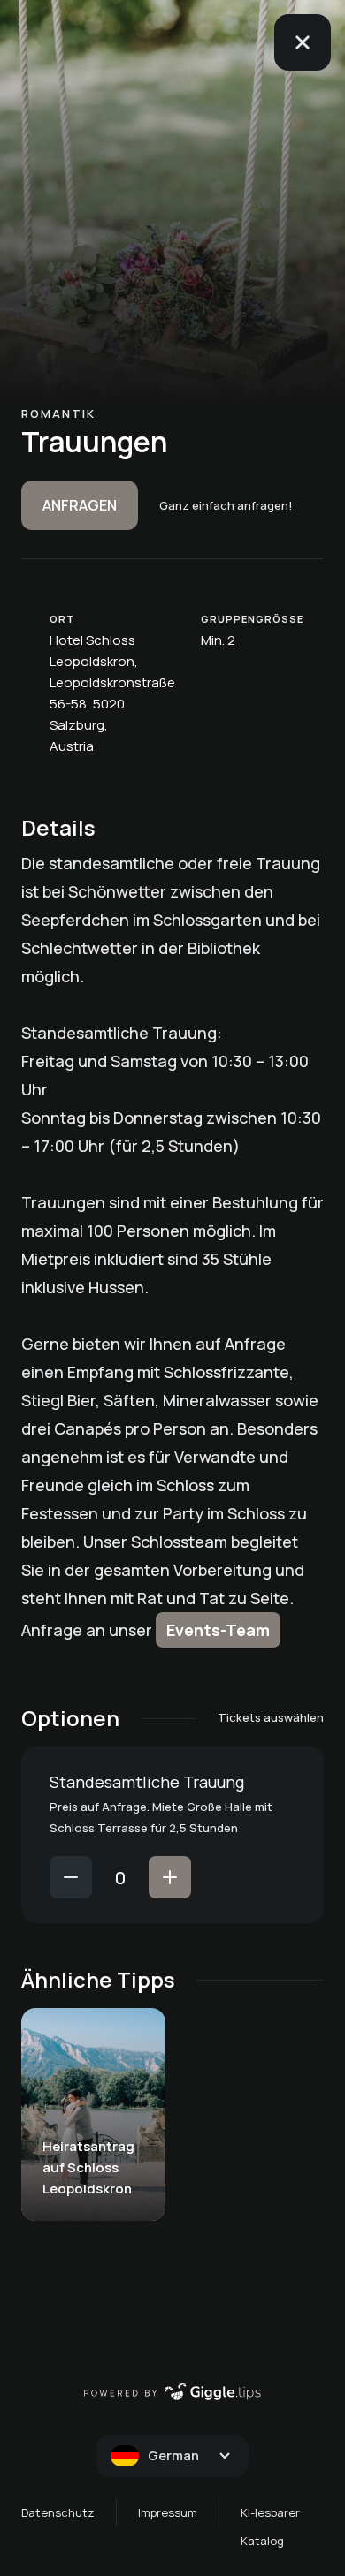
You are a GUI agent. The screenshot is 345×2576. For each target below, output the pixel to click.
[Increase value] (170, 1877)
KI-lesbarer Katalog (270, 2527)
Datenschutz (58, 2512)
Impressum (168, 2512)
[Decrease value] (71, 1877)
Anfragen (80, 505)
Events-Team (218, 1630)
